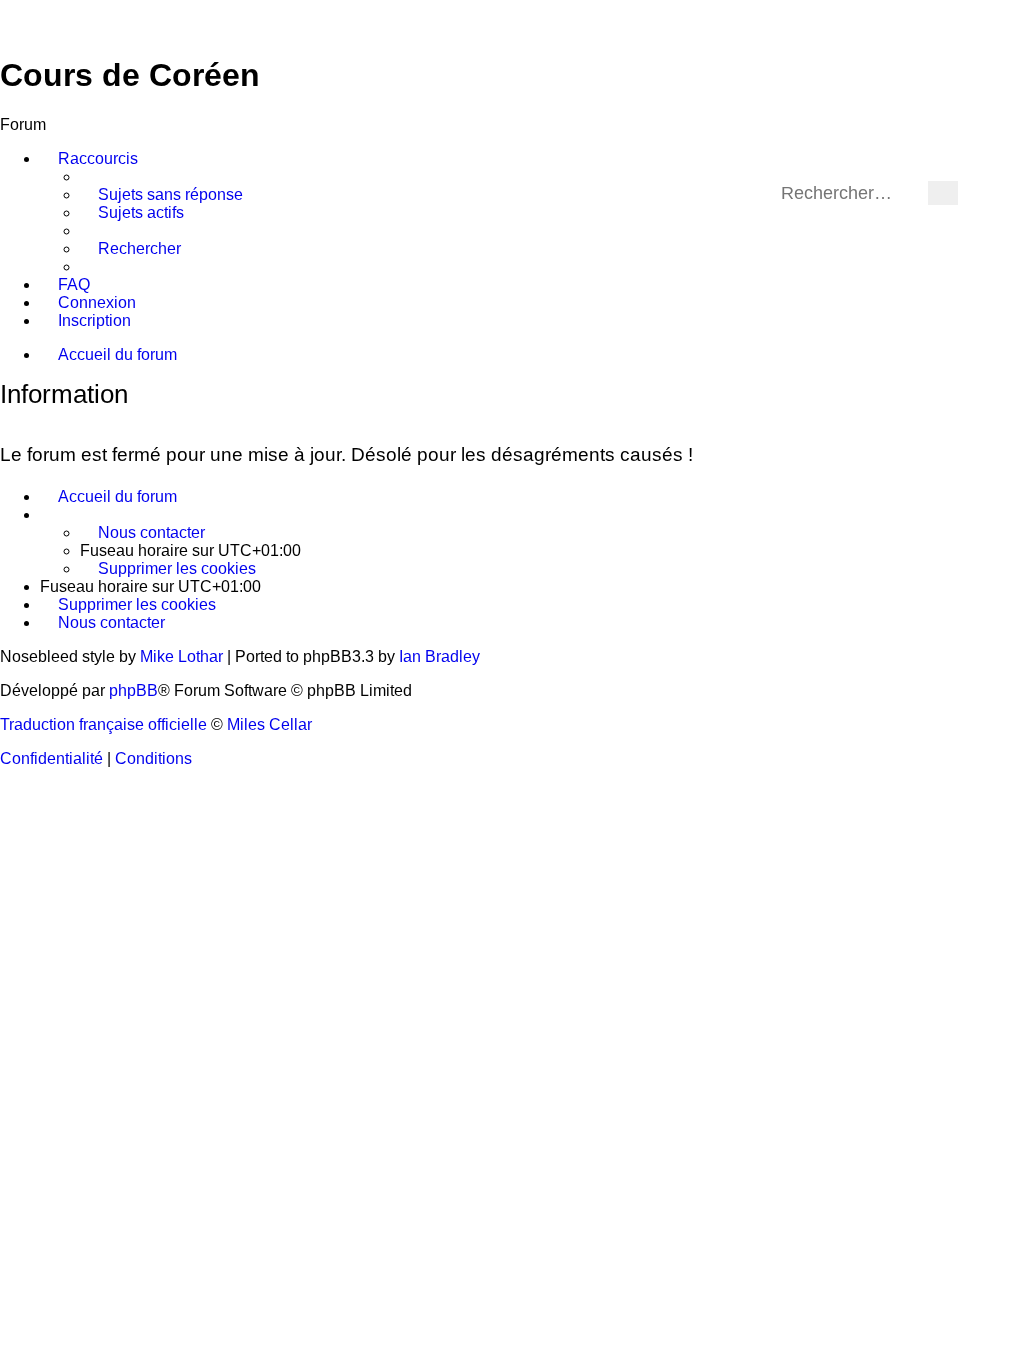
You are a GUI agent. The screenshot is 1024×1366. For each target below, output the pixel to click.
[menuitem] (161, 195)
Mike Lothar (181, 656)
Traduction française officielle (103, 724)
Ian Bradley (439, 656)
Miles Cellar (269, 724)
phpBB (133, 690)
